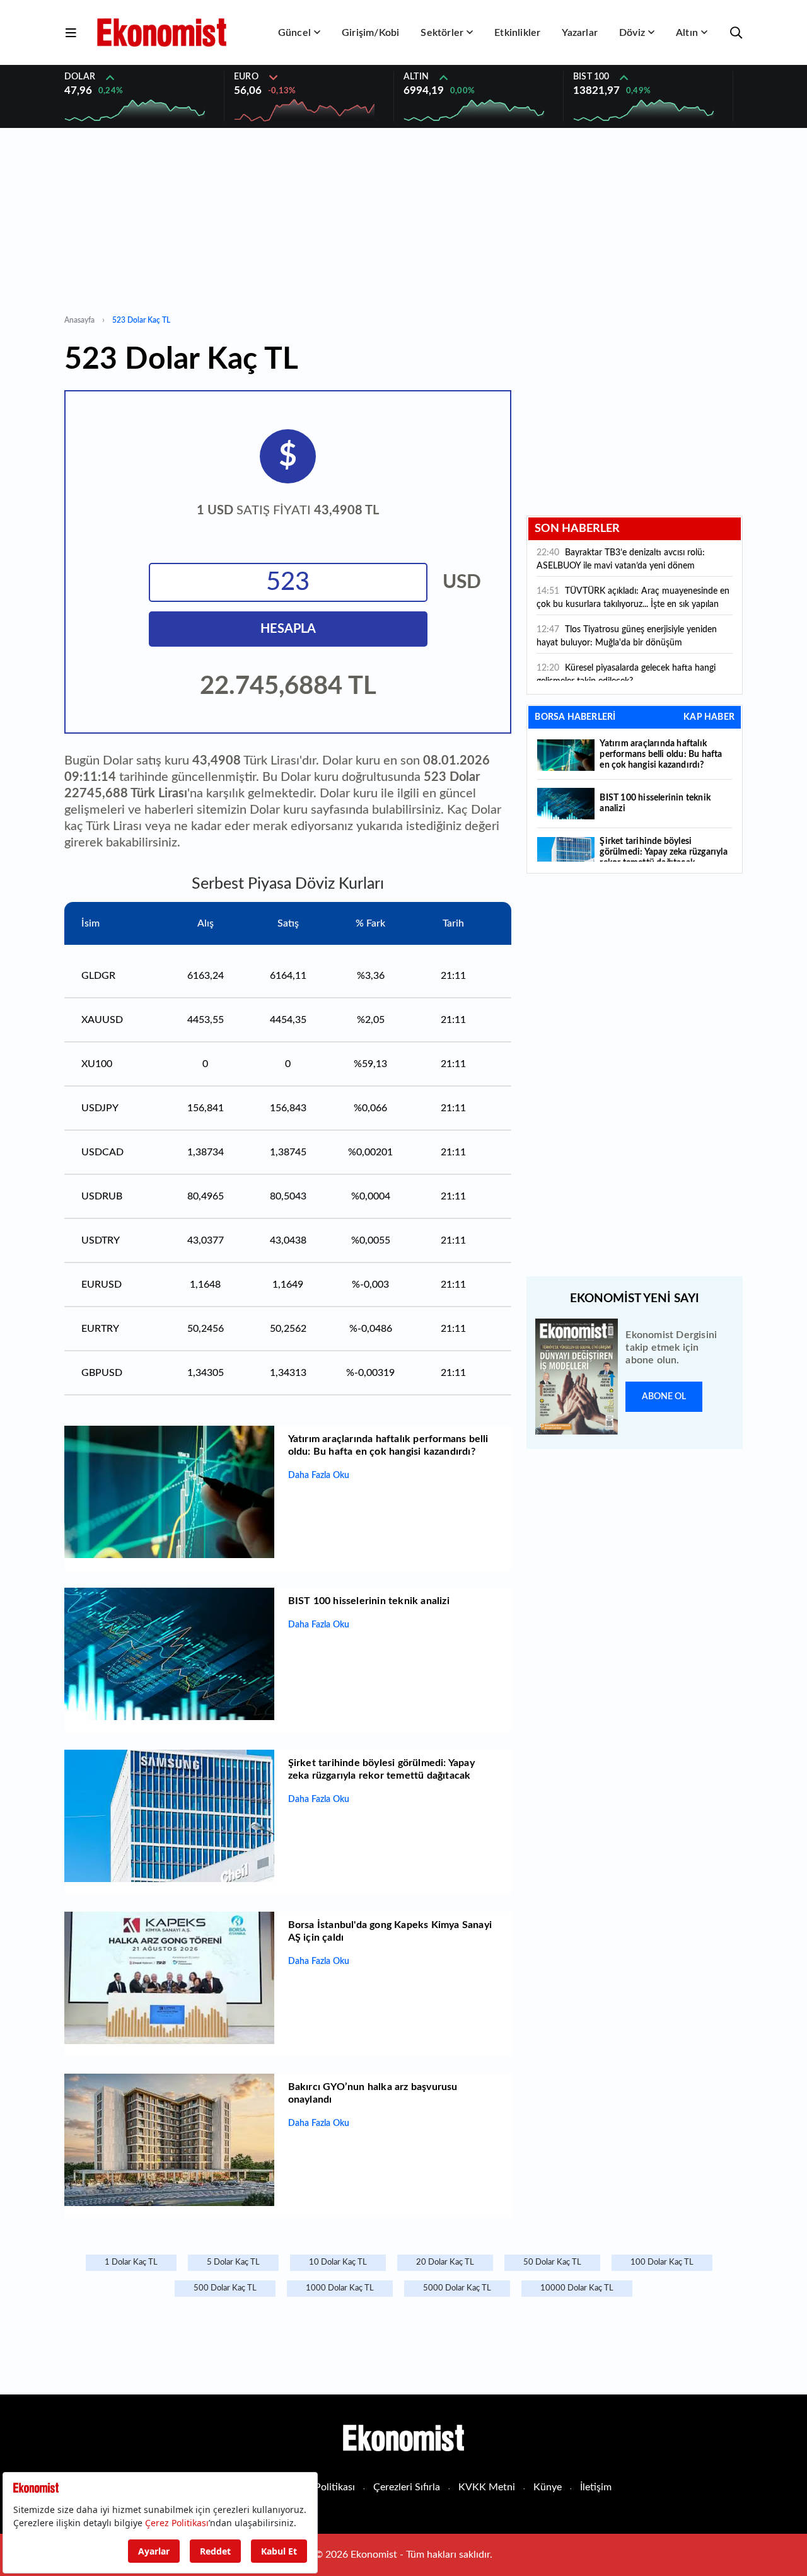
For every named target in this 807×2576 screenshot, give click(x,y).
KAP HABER (709, 717)
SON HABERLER (577, 529)
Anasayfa (79, 320)
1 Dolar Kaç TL (131, 2262)
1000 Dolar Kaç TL (340, 2288)
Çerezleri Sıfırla (407, 2487)
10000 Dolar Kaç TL (577, 2288)
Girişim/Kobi (370, 33)
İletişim (596, 2487)
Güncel (294, 33)
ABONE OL (664, 1397)
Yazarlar (580, 33)
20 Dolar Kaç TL (445, 2262)
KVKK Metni (487, 2487)
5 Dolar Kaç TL (233, 2262)
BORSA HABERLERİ (575, 717)
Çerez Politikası (321, 2487)
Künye (548, 2487)
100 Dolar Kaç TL (662, 2262)
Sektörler (442, 33)
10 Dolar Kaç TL (338, 2262)
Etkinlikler (517, 33)
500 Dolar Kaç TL (225, 2288)
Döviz (632, 33)
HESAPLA (288, 629)
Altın (687, 33)
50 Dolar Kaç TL (552, 2262)
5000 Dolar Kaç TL (457, 2288)
